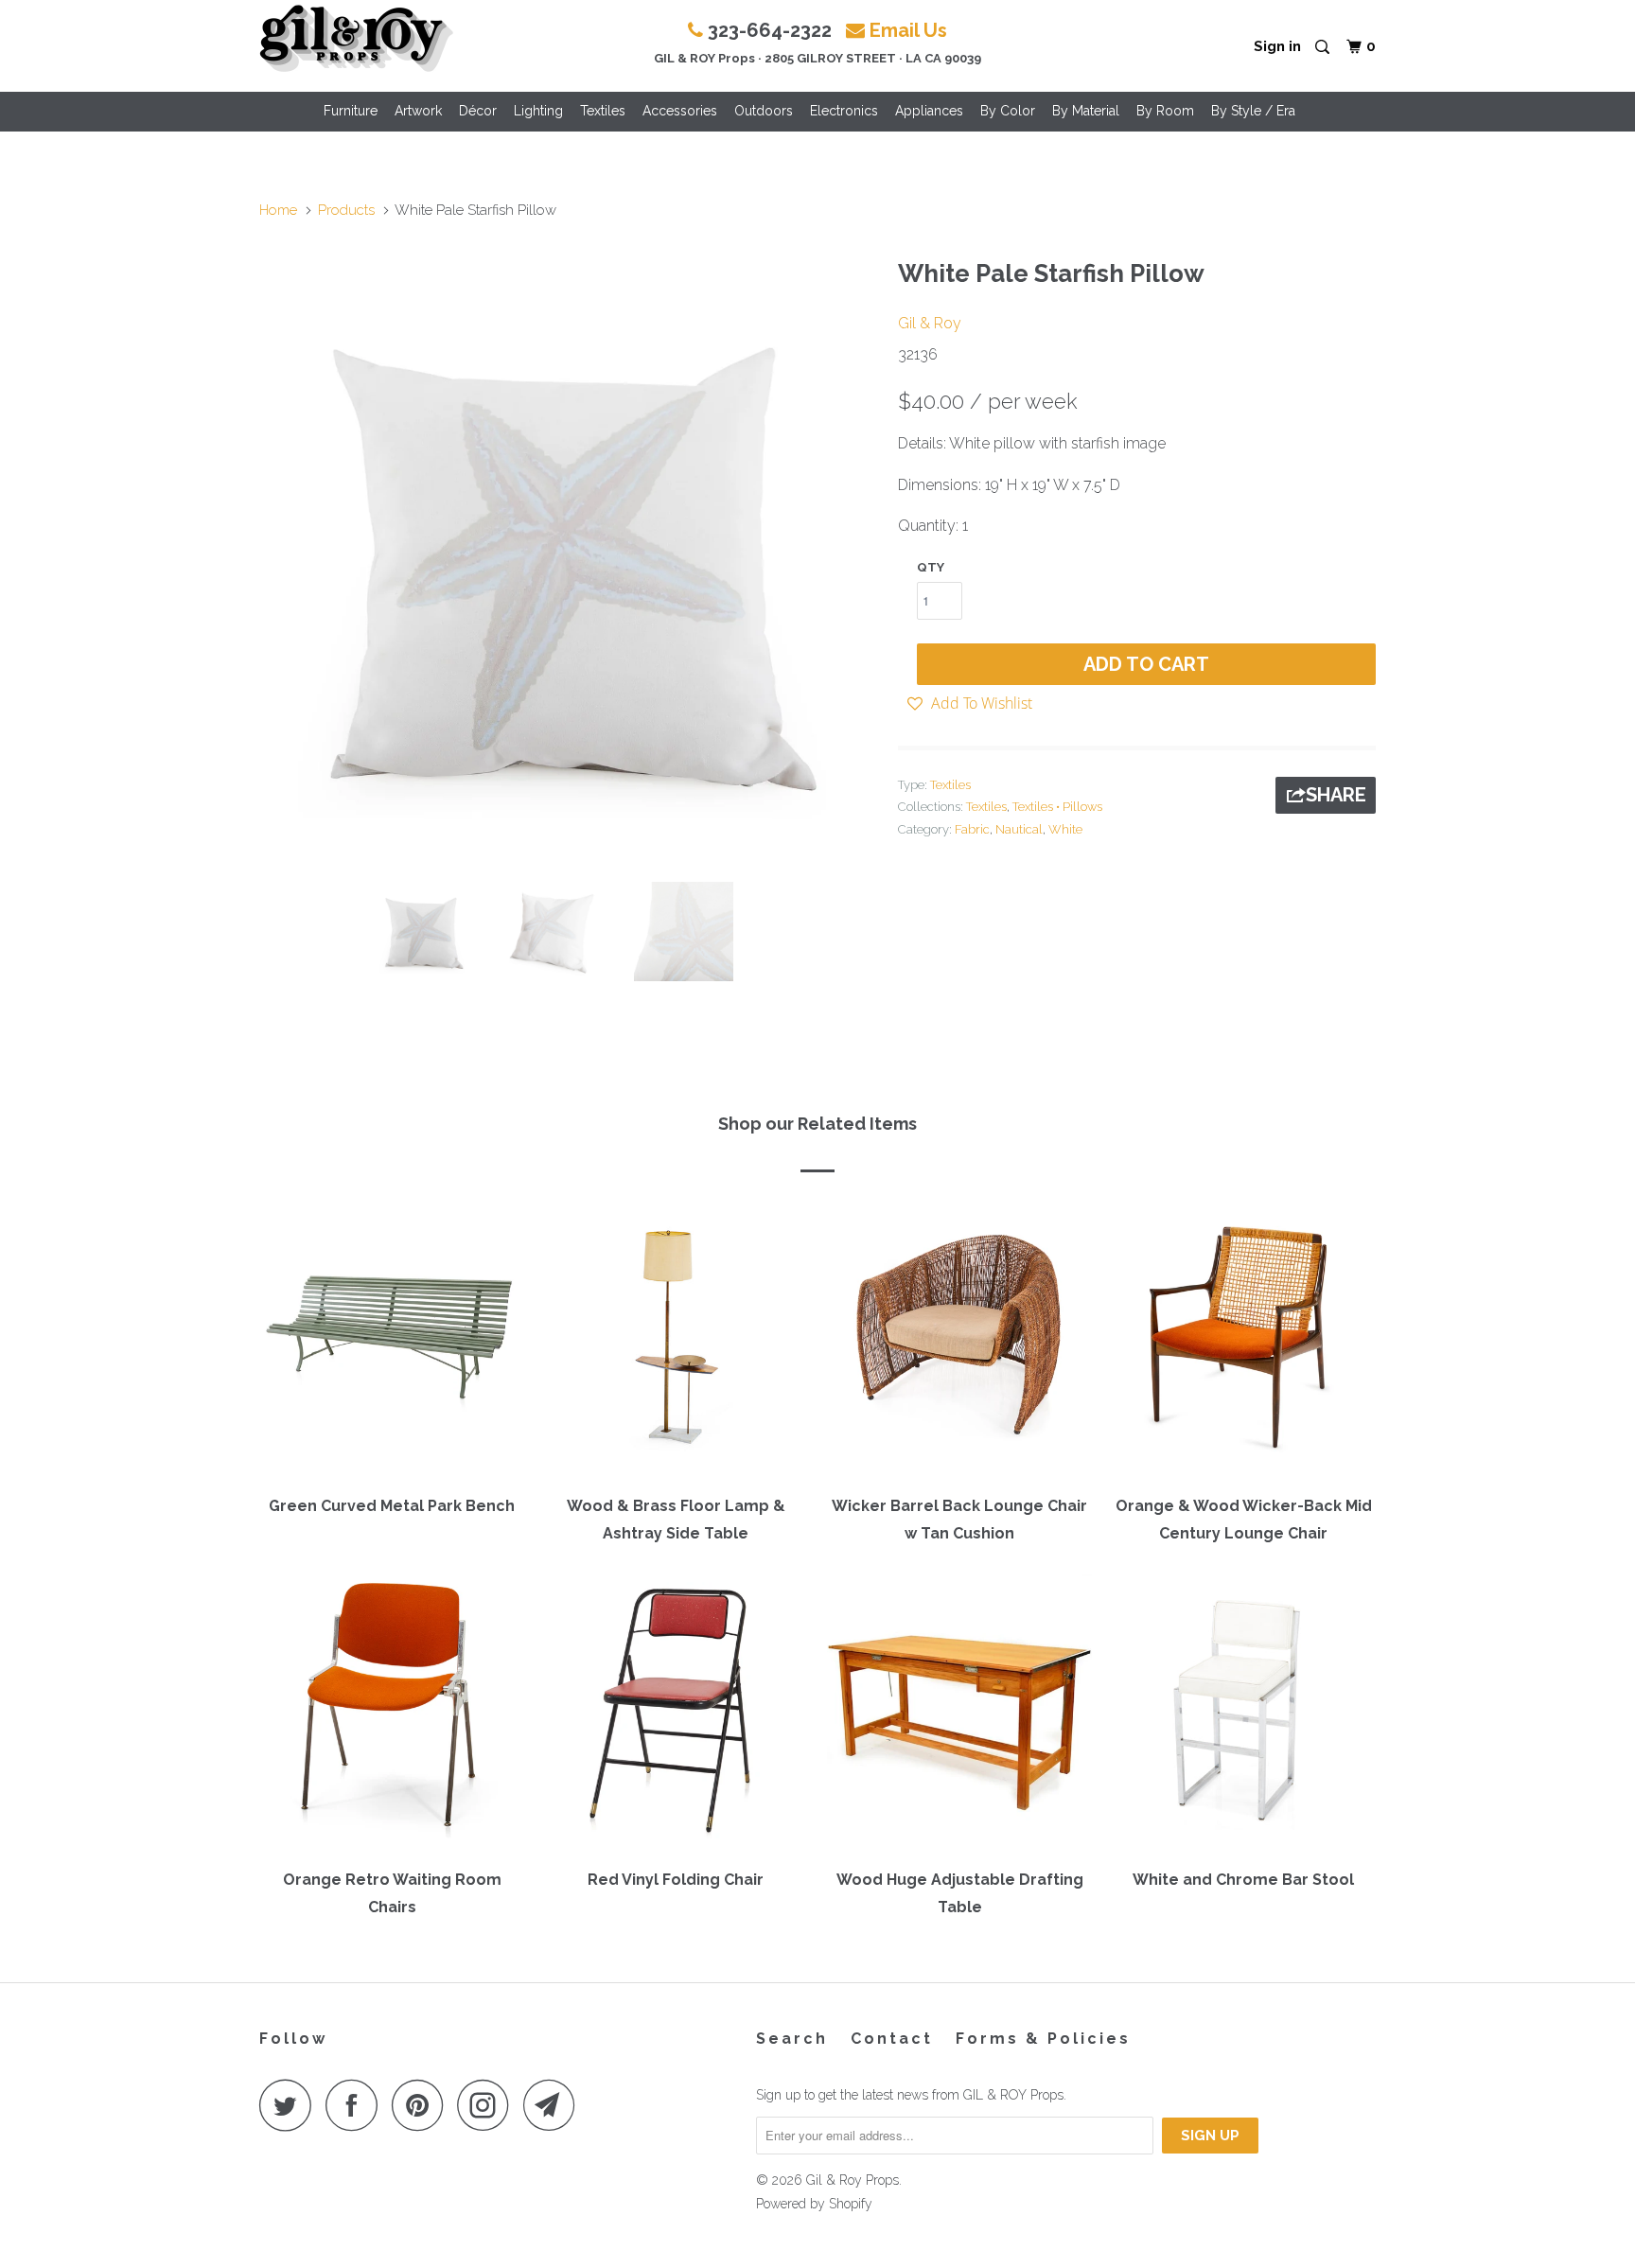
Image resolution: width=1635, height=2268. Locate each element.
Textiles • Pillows (1057, 807)
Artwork (418, 111)
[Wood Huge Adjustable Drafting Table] (959, 1714)
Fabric (972, 829)
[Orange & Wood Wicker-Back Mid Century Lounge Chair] (1243, 1341)
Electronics (844, 111)
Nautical (1019, 829)
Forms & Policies (1043, 2039)
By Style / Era (1253, 111)
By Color (1008, 111)
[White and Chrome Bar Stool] (1243, 1714)
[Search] (1324, 48)
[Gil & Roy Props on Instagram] (488, 2105)
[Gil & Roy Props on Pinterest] (422, 2105)
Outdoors (764, 111)
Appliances (929, 111)
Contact (892, 2039)
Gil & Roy (930, 323)
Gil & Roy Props (853, 2180)
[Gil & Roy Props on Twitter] (290, 2105)
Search (792, 2039)
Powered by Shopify (814, 2204)
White (1065, 829)
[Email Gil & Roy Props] (554, 2105)
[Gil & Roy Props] (356, 39)
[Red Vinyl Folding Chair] (676, 1714)
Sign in (1277, 46)
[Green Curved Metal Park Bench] (392, 1341)
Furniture (351, 111)
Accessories (680, 111)
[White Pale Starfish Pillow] (569, 558)
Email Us (908, 30)
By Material (1086, 111)
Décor (478, 111)
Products (346, 210)
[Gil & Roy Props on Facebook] (357, 2105)
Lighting (538, 111)
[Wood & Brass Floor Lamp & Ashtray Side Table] (676, 1341)
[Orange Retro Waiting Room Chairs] (392, 1714)
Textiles (603, 111)
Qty (931, 567)
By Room (1165, 111)
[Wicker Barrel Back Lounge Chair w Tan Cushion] (959, 1341)
